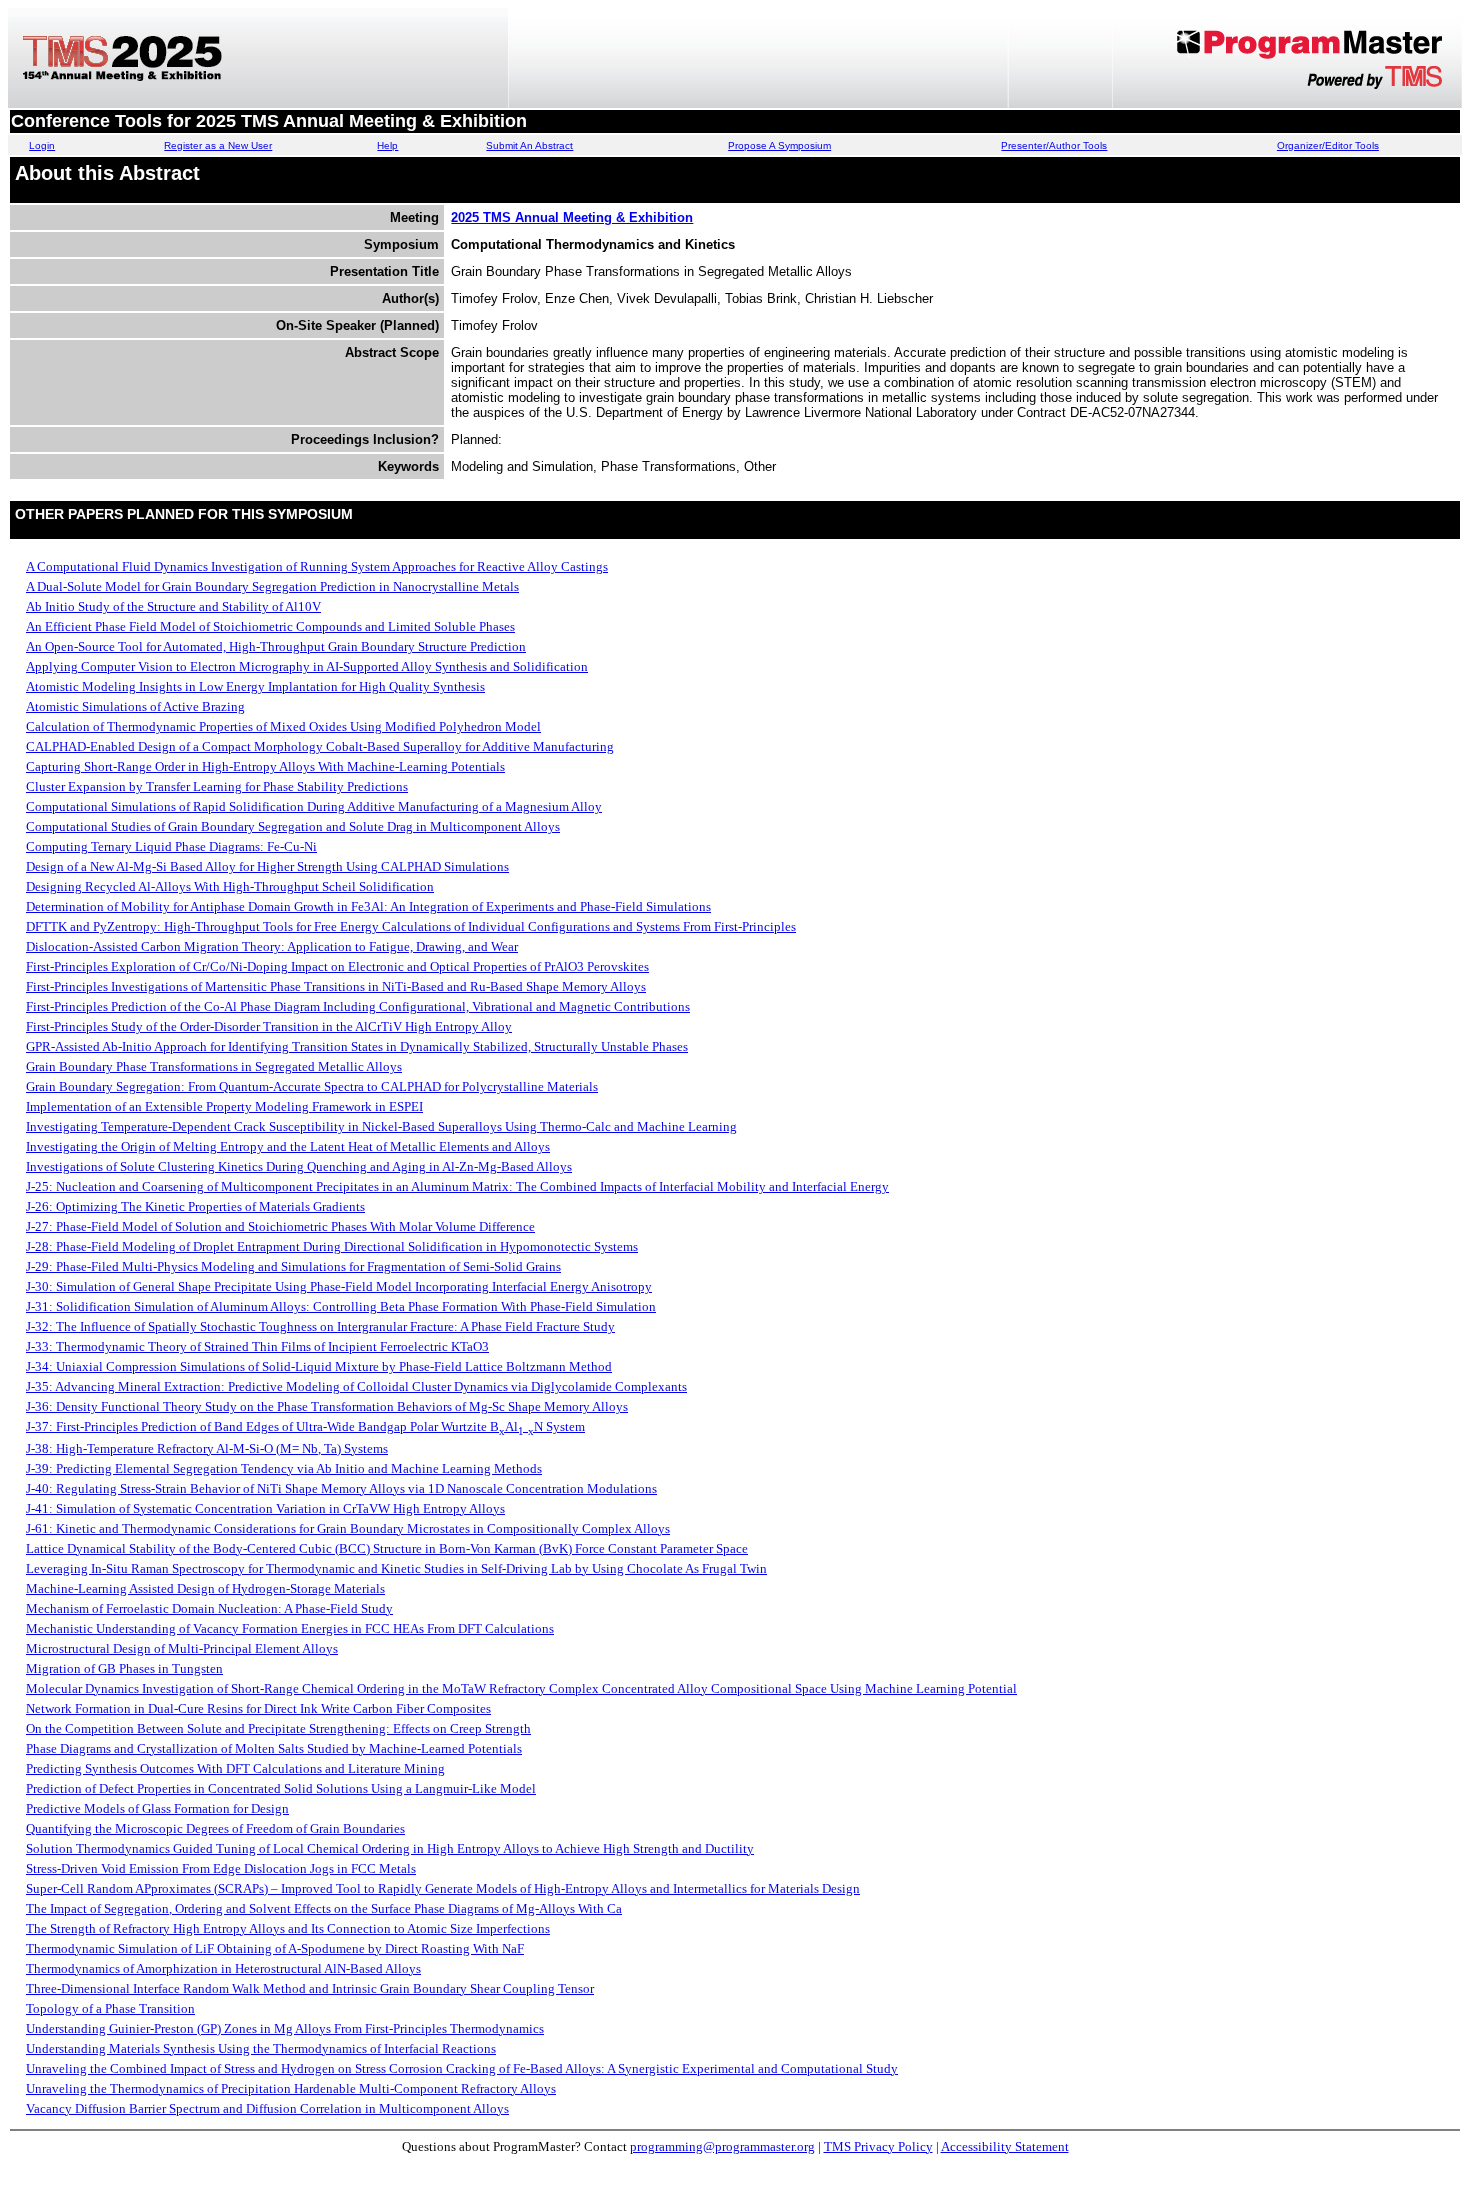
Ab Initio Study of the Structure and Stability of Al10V (173, 606)
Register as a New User (218, 145)
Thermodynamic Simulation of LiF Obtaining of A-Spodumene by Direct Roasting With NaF (275, 1948)
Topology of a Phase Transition (110, 2008)
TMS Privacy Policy (878, 2146)
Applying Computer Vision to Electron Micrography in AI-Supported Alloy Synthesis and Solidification (307, 666)
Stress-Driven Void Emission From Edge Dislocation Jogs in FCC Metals (221, 1868)
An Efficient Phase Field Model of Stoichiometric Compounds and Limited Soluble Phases (270, 626)
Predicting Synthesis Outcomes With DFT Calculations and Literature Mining (235, 1768)
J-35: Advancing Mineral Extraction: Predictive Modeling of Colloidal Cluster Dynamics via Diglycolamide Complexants (356, 1386)
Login (42, 145)
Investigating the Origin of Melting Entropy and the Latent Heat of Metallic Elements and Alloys (288, 1146)
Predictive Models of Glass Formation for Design (157, 1808)
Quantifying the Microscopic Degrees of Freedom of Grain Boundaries (215, 1828)
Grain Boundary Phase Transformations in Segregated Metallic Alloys (214, 1066)
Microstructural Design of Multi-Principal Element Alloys (182, 1648)
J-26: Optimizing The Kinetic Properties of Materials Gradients (195, 1206)
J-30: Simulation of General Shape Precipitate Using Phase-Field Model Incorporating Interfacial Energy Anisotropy (339, 1286)
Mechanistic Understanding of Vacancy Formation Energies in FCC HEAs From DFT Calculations (290, 1628)
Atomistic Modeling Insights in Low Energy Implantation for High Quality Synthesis (255, 686)
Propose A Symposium (779, 145)
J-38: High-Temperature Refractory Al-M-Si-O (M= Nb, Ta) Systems (207, 1448)
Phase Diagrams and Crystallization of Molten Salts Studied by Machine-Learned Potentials (274, 1748)
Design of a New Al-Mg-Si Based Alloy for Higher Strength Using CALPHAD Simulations (267, 866)
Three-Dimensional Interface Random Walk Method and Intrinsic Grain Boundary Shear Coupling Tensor (310, 1988)
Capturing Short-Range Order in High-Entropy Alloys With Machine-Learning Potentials (265, 766)
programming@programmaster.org (722, 2146)
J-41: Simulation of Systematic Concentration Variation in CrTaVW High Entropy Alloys (265, 1508)
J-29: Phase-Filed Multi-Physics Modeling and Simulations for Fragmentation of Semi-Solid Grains (293, 1266)
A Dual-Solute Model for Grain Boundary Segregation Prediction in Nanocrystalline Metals (272, 586)
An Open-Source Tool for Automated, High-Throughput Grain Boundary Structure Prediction (276, 646)
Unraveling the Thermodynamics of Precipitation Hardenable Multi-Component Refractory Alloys (291, 2088)
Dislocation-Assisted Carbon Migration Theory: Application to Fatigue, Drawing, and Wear (272, 946)
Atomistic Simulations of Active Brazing (135, 706)
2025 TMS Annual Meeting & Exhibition (572, 217)
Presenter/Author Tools (1054, 145)
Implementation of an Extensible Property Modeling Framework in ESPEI (224, 1106)
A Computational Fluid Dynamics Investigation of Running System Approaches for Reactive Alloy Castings (317, 566)
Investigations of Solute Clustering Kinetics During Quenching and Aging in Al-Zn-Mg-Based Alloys (299, 1166)
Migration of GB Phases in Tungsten (124, 1668)
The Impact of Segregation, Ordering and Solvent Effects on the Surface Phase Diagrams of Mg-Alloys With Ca (324, 1908)
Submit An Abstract (529, 145)
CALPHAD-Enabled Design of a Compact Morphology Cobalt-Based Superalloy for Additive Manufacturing (320, 746)
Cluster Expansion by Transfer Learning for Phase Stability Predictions (217, 786)
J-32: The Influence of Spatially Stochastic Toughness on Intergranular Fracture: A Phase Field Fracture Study (320, 1326)
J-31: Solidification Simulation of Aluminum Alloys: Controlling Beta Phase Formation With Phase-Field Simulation (341, 1306)
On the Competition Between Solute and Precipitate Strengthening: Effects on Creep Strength (278, 1728)
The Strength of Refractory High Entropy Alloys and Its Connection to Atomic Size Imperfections (288, 1928)
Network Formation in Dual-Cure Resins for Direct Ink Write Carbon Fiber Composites (258, 1708)
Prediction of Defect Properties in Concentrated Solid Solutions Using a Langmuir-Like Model (281, 1788)
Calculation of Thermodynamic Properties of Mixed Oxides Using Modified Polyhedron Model (283, 726)
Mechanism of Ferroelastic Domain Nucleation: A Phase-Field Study (209, 1608)
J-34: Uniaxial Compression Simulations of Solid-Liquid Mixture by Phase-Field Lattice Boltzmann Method (319, 1366)
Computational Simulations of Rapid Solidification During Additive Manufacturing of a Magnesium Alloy (314, 806)
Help (387, 145)
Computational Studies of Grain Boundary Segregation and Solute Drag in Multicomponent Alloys (293, 826)
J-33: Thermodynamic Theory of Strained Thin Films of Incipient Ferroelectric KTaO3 (257, 1346)
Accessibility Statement (1005, 2146)
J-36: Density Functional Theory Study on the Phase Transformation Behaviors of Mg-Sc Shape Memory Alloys (327, 1406)
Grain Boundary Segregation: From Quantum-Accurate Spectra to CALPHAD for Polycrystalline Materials (312, 1086)
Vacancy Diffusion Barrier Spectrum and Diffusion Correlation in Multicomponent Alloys (267, 2108)
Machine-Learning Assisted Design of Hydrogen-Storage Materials (205, 1588)
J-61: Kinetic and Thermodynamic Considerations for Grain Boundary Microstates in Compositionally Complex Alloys (348, 1528)
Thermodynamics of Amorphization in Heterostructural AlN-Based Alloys (223, 1968)
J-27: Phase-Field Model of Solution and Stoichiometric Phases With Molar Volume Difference (280, 1226)
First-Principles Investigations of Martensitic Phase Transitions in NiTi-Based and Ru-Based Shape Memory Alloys (336, 986)
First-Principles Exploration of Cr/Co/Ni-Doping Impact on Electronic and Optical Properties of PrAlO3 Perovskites (337, 966)
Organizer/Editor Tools (1328, 145)
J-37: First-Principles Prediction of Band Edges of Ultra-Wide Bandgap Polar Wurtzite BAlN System (305, 1426)
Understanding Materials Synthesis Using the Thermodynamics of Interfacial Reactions (261, 2048)
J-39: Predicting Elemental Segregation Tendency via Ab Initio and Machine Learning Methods (284, 1468)
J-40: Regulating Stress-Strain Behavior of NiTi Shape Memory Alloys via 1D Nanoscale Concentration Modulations (341, 1488)
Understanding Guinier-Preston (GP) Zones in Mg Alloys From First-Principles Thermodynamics (285, 2028)
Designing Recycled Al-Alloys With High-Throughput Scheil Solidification (230, 886)
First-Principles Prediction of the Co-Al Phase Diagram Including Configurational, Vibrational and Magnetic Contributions (358, 1006)
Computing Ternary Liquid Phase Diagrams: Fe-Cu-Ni (171, 846)
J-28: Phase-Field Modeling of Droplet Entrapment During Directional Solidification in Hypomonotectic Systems (332, 1246)
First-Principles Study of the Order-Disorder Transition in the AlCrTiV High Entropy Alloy (269, 1026)
